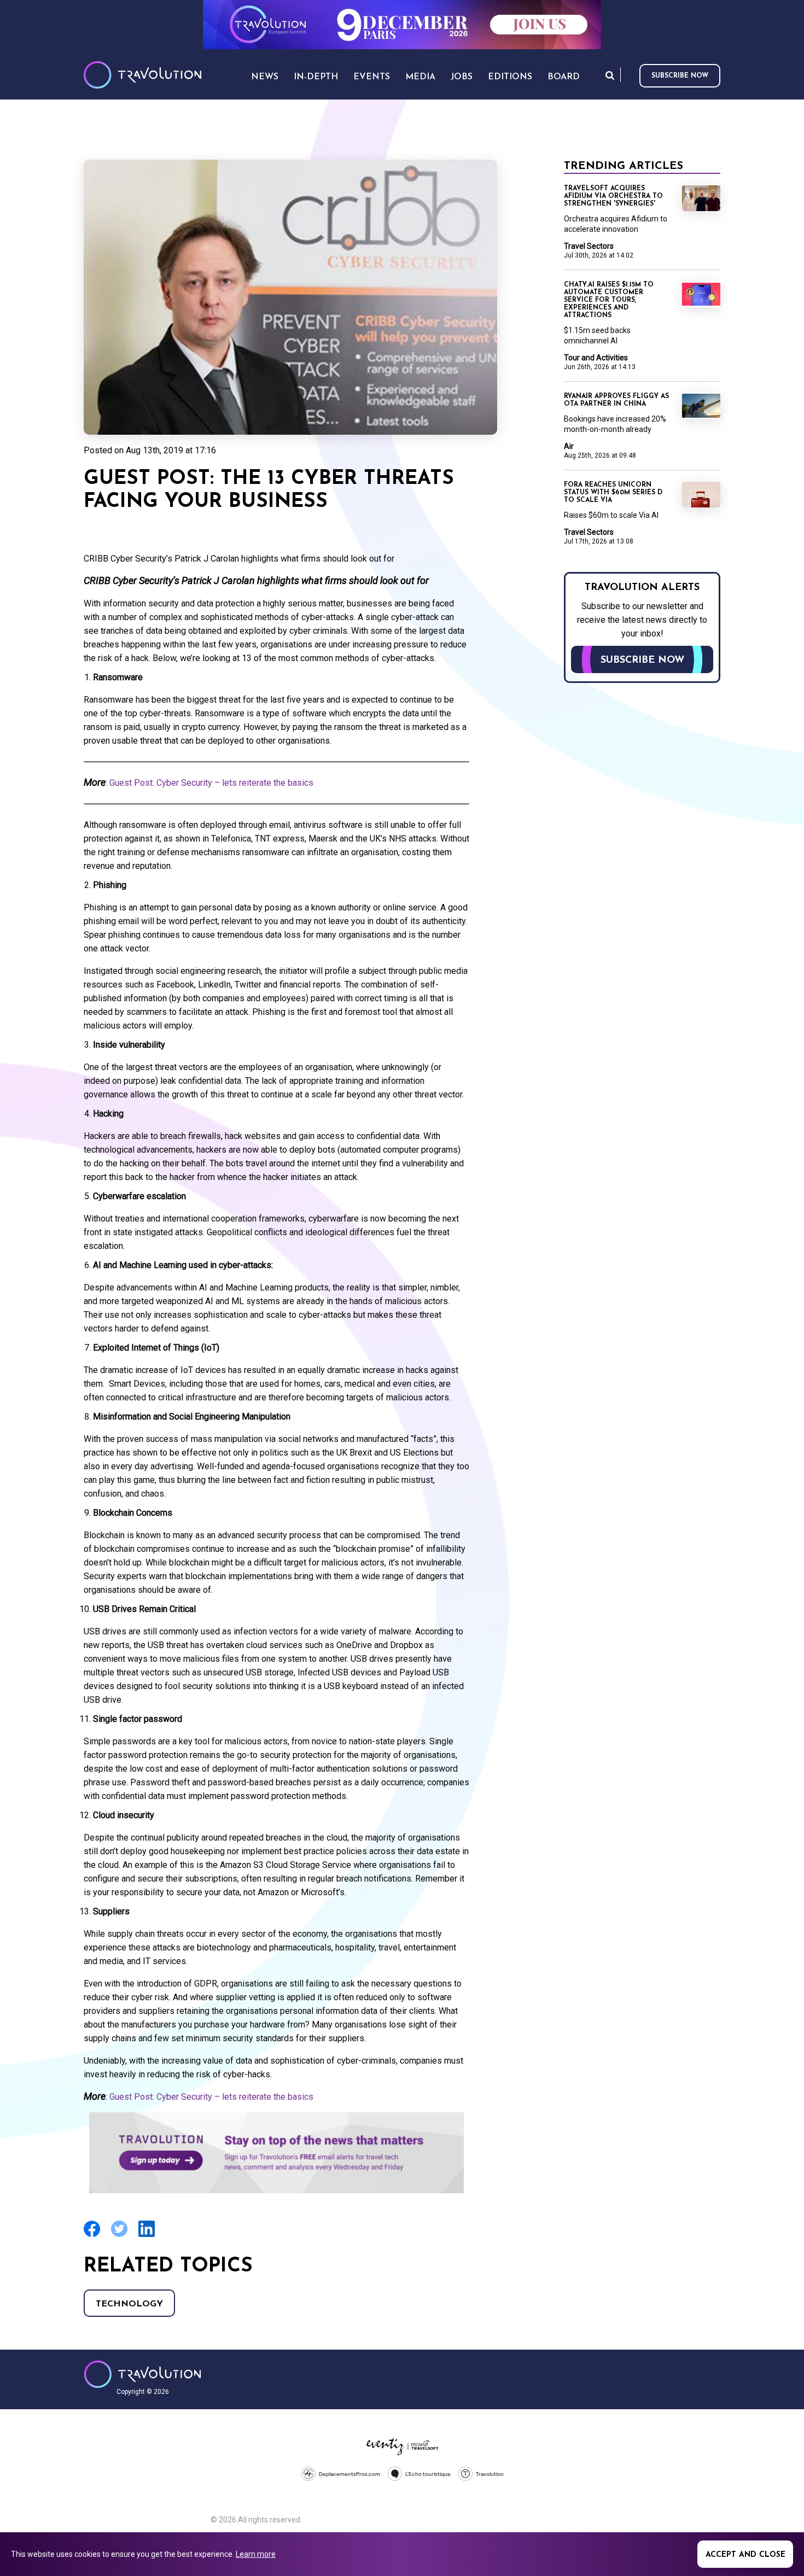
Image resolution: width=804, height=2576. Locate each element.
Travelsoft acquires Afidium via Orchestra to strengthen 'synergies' (613, 196)
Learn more (256, 2554)
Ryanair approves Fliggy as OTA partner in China (616, 400)
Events (372, 77)
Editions (510, 77)
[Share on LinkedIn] (147, 2236)
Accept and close (745, 2555)
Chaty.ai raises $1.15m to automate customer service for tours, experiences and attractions (609, 300)
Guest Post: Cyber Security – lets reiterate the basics (211, 783)
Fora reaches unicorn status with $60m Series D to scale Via (613, 493)
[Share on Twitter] (119, 2236)
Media (420, 77)
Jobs (462, 77)
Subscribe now (680, 76)
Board (564, 77)
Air (569, 446)
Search (610, 75)
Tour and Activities (596, 358)
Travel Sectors (589, 246)
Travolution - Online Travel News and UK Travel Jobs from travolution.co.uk (142, 2374)
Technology (129, 2304)
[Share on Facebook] (92, 2236)
